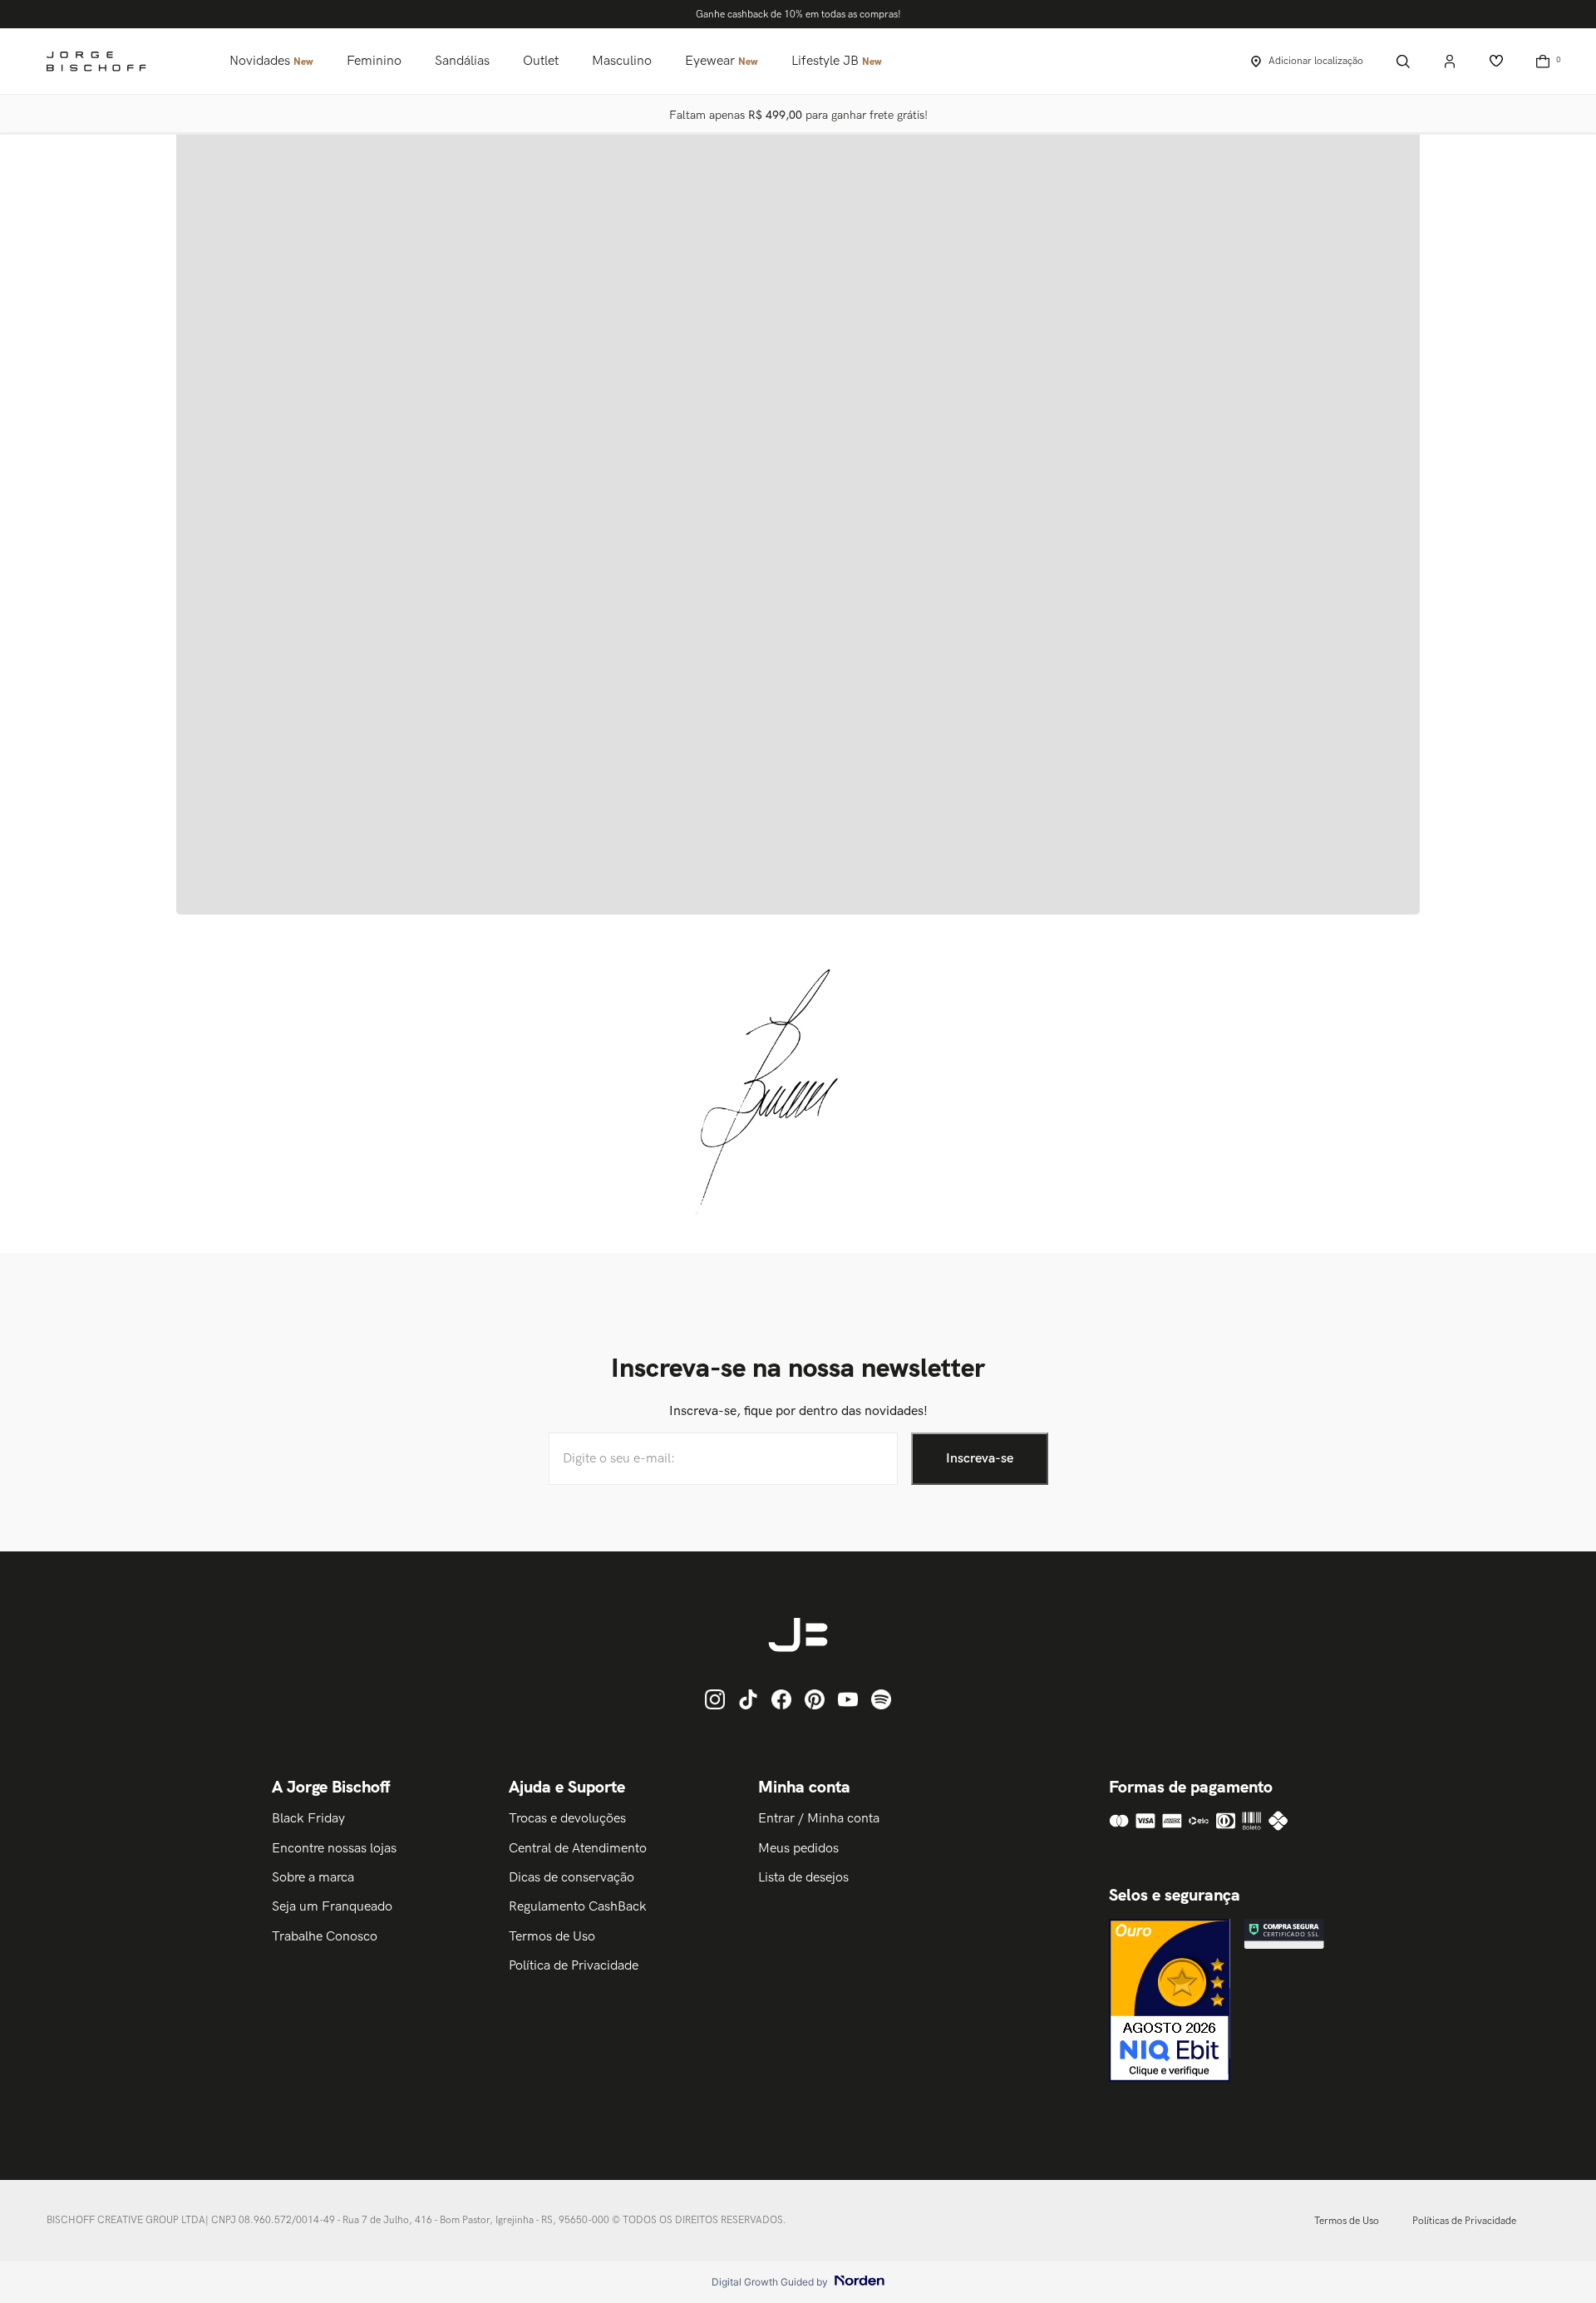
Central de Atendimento (578, 1849)
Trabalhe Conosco (325, 1937)
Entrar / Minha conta (819, 1819)
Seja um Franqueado (332, 1907)
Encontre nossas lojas (334, 1849)
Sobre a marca (313, 1878)
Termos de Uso (552, 1937)
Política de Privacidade (574, 1966)
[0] (1543, 62)
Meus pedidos (798, 1849)
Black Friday (308, 1819)
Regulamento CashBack (578, 1907)
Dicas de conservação (571, 1878)
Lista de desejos (803, 1878)
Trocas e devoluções (567, 1819)
